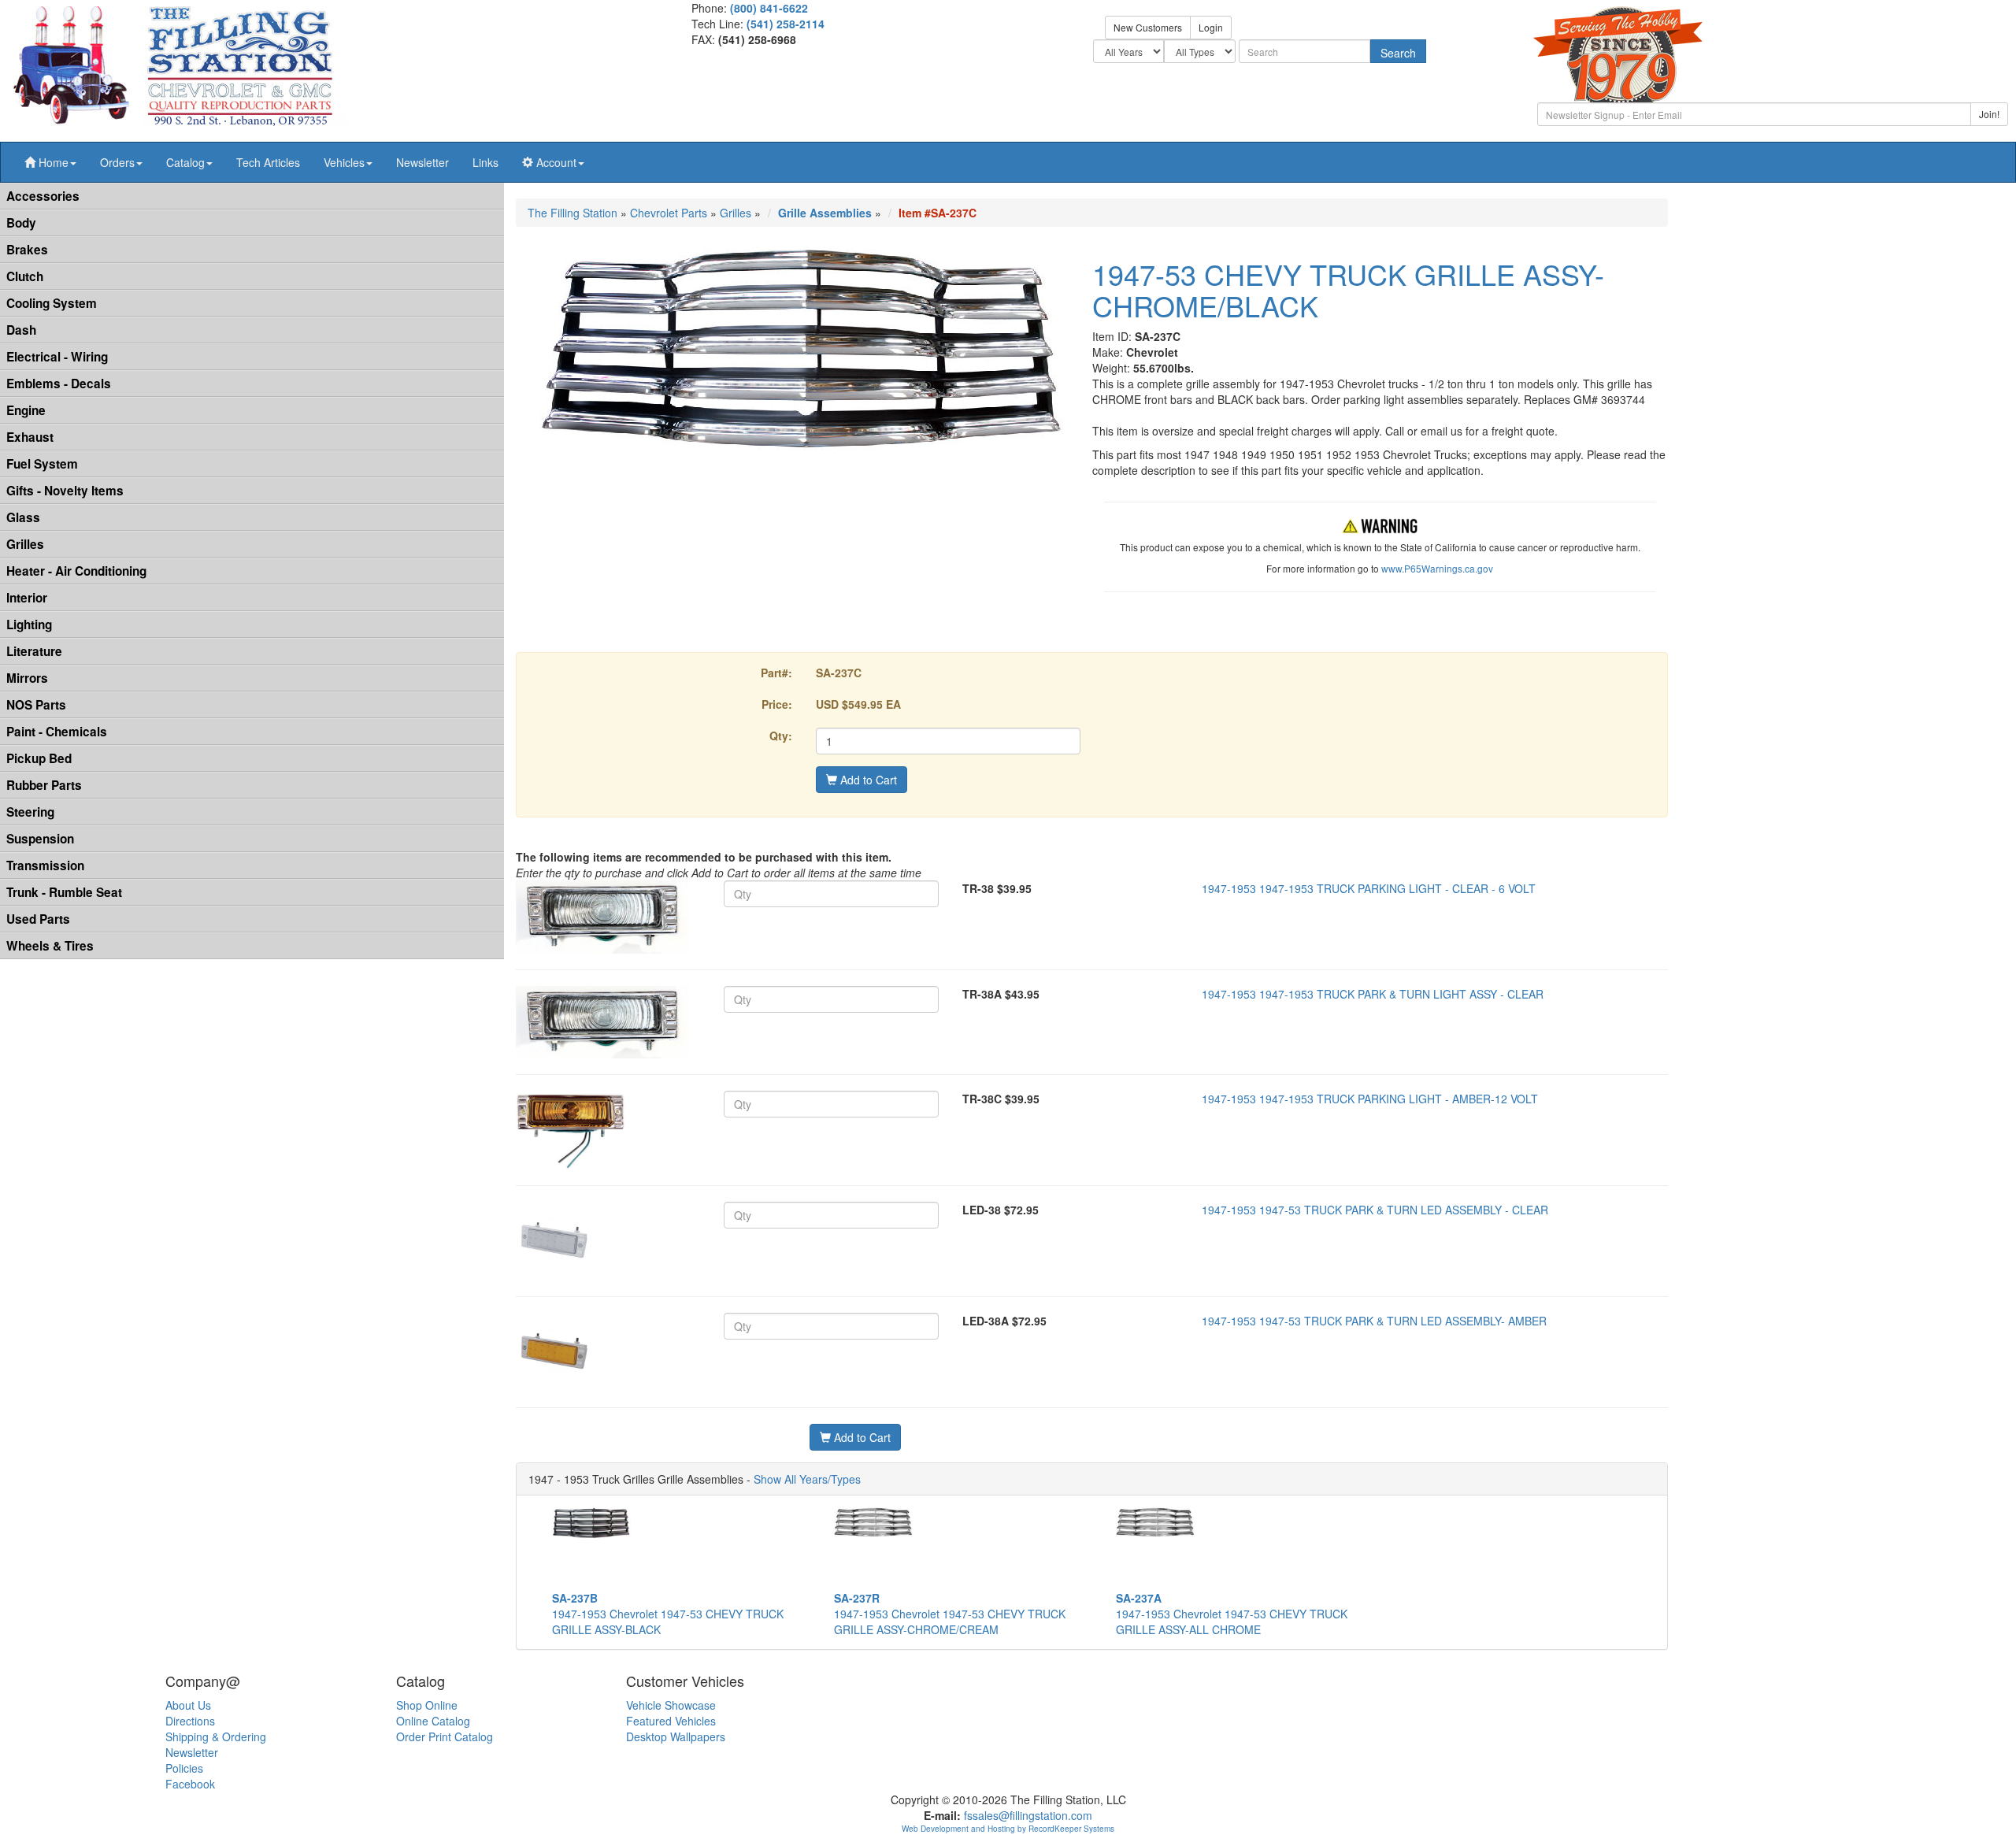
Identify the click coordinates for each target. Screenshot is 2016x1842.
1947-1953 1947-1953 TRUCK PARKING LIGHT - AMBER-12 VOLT (1370, 1099)
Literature (34, 651)
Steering (30, 812)
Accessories (43, 196)
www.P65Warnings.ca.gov (1437, 568)
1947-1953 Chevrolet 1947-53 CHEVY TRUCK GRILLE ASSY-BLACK (668, 1614)
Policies (184, 1768)
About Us (188, 1705)
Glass (23, 517)
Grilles (25, 544)
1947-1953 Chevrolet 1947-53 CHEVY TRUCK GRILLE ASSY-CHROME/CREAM (950, 1614)
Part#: (776, 673)
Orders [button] (117, 162)
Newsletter (422, 162)
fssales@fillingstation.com (1028, 1815)
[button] (50, 162)
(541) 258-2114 (786, 24)
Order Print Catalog (445, 1736)
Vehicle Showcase (671, 1705)
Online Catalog (433, 1721)
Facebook (190, 1784)
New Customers (1148, 27)
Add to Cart (867, 780)
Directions (190, 1721)
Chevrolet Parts (669, 213)
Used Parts (38, 919)
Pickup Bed (39, 758)
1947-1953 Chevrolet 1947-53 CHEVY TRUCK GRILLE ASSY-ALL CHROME (1232, 1614)
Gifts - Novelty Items (65, 491)
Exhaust (30, 437)
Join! (1989, 114)
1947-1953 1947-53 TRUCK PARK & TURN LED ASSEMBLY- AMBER (1374, 1321)
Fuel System (42, 464)
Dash (21, 330)
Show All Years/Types (807, 1479)
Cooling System (52, 303)
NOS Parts (36, 705)
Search (1398, 53)
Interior (27, 598)
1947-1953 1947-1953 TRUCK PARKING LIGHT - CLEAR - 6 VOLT (1369, 888)
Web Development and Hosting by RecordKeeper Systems (1008, 1829)
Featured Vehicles (671, 1721)
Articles (268, 162)
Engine (26, 410)
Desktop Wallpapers (676, 1736)
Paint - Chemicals (57, 732)
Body (21, 223)
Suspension (40, 839)
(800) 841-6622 (769, 8)
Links (485, 162)
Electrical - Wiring (57, 357)
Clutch (25, 276)
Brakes (27, 250)
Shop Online (427, 1705)
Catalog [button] (185, 162)
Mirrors (27, 678)
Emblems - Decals (59, 384)
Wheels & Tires (50, 946)
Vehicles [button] (344, 162)
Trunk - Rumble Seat (64, 892)
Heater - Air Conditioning (76, 571)
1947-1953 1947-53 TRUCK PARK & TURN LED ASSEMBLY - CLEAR (1375, 1210)
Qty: (781, 736)
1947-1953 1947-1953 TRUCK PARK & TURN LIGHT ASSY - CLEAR (1373, 994)
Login (1211, 27)
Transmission (45, 865)
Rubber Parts (44, 785)
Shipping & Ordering (216, 1736)
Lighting (29, 625)
